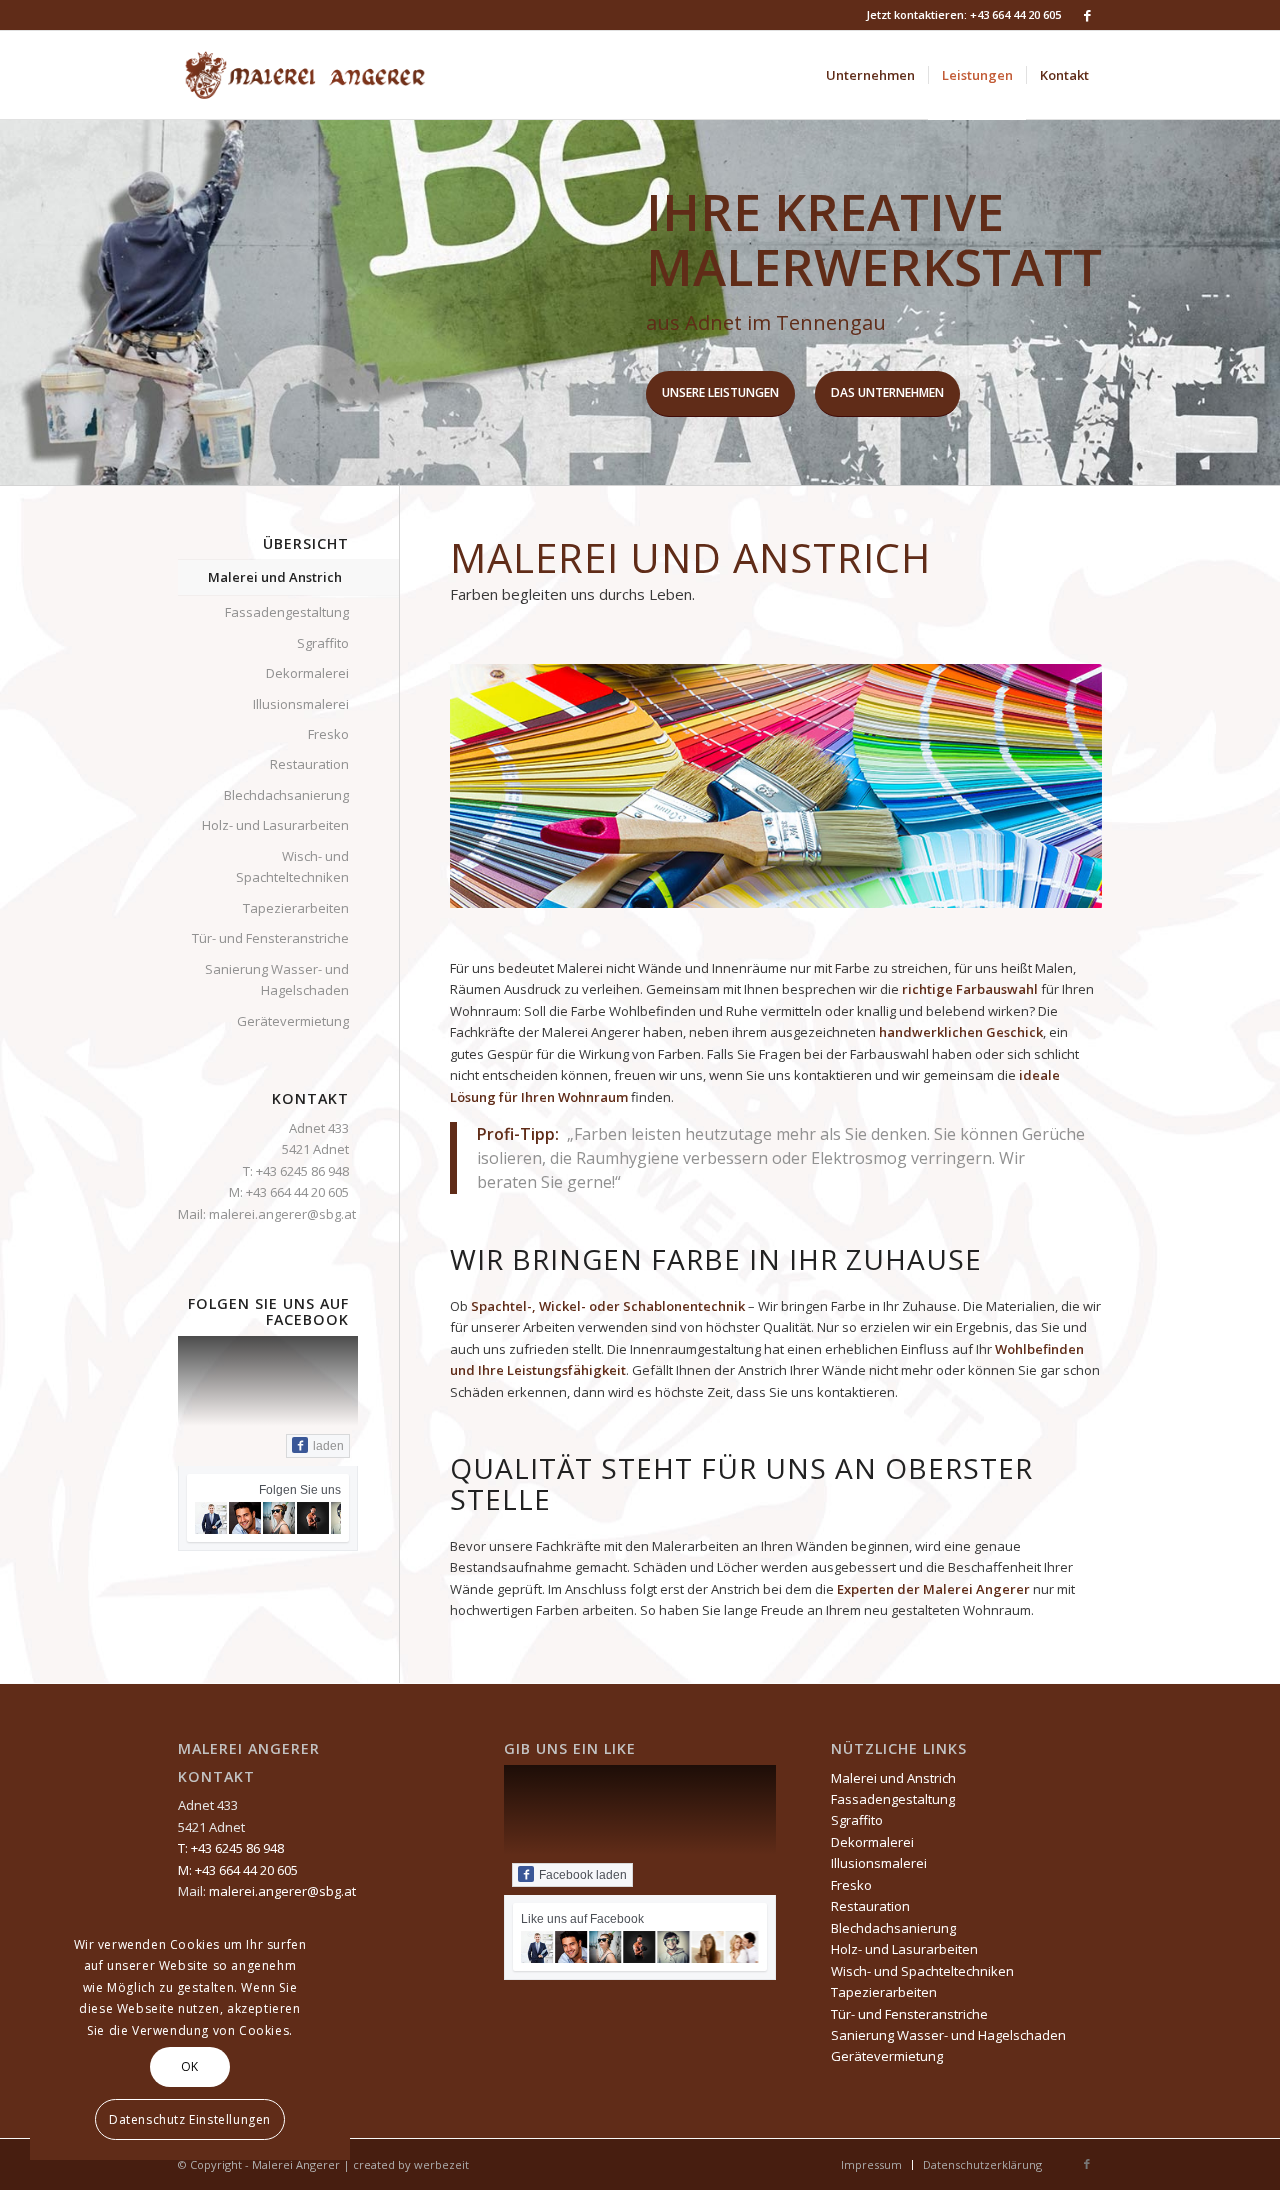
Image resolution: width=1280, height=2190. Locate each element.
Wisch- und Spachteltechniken (292, 866)
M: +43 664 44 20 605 (289, 1192)
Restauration (309, 764)
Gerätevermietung (293, 1021)
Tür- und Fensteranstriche (270, 938)
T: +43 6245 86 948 (296, 1171)
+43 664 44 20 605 (1015, 14)
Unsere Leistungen (720, 392)
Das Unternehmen (887, 392)
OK (190, 2066)
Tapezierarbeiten (296, 908)
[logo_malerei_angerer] (307, 75)
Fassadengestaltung (287, 612)
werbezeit (441, 2164)
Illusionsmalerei (301, 704)
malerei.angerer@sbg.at (282, 1214)
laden (328, 1446)
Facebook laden (583, 1875)
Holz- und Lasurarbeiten (275, 825)
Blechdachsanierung (286, 795)
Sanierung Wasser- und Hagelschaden (277, 979)
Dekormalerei (307, 673)
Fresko (328, 734)
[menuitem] (870, 75)
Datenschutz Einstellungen (190, 2119)
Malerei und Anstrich (275, 577)
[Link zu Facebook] (1087, 15)
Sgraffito (323, 643)
